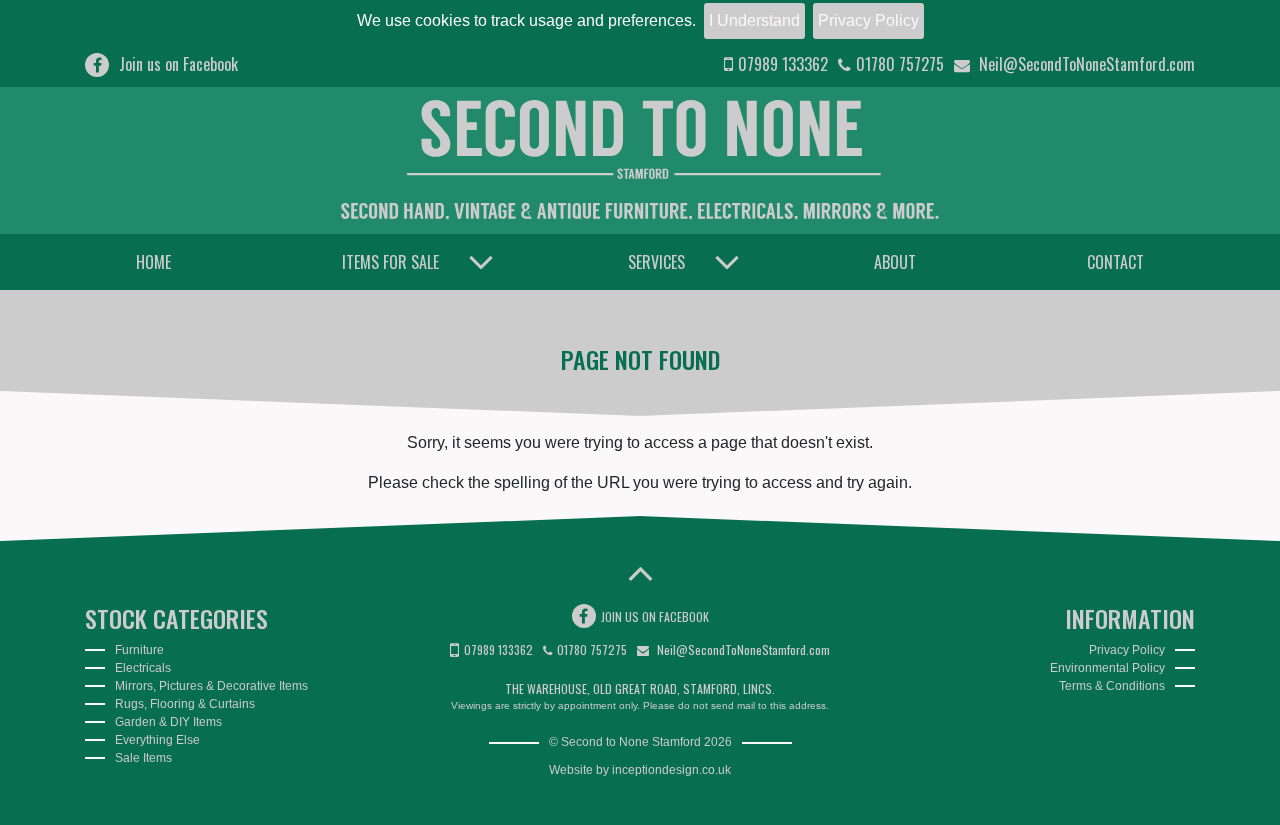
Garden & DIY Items (168, 722)
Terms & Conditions (1112, 686)
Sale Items (143, 758)
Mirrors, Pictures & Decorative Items (211, 686)
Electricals (143, 668)
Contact (1115, 262)
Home (153, 262)
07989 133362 (783, 64)
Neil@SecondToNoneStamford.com (1085, 64)
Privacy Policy (868, 20)
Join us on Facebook (178, 64)
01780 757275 (900, 64)
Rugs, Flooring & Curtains (185, 704)
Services (656, 262)
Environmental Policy (1107, 668)
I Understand (754, 20)
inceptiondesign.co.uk (671, 770)
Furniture (139, 650)
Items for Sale (390, 262)
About (895, 262)
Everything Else (157, 740)
